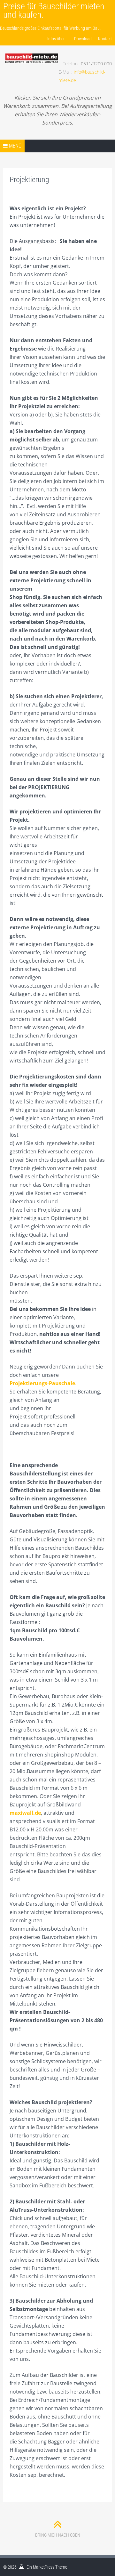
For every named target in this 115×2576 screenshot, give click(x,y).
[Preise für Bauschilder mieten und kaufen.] (31, 52)
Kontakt (105, 39)
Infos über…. (57, 39)
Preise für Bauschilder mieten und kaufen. (54, 10)
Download (83, 39)
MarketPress (44, 2567)
